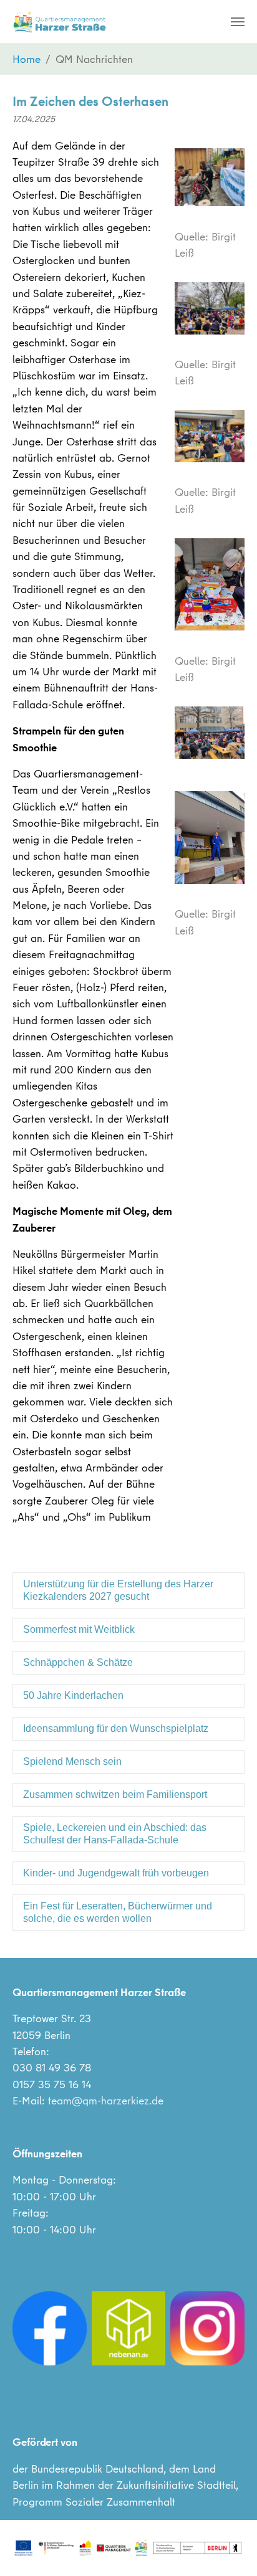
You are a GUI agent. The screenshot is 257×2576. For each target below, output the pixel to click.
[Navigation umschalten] (238, 22)
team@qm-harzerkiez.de (106, 2100)
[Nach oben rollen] (228, 2547)
